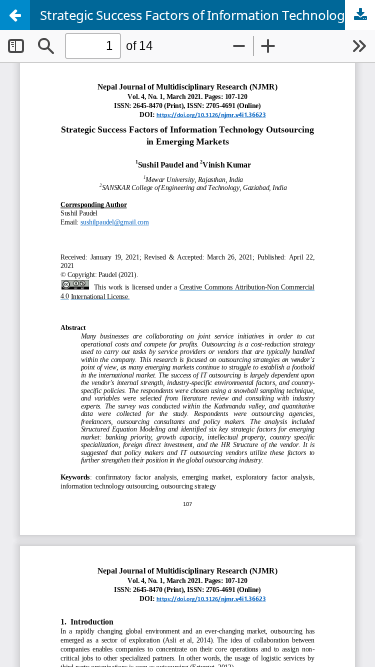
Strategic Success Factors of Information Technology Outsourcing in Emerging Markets (207, 15)
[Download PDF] (360, 15)
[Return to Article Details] (15, 15)
